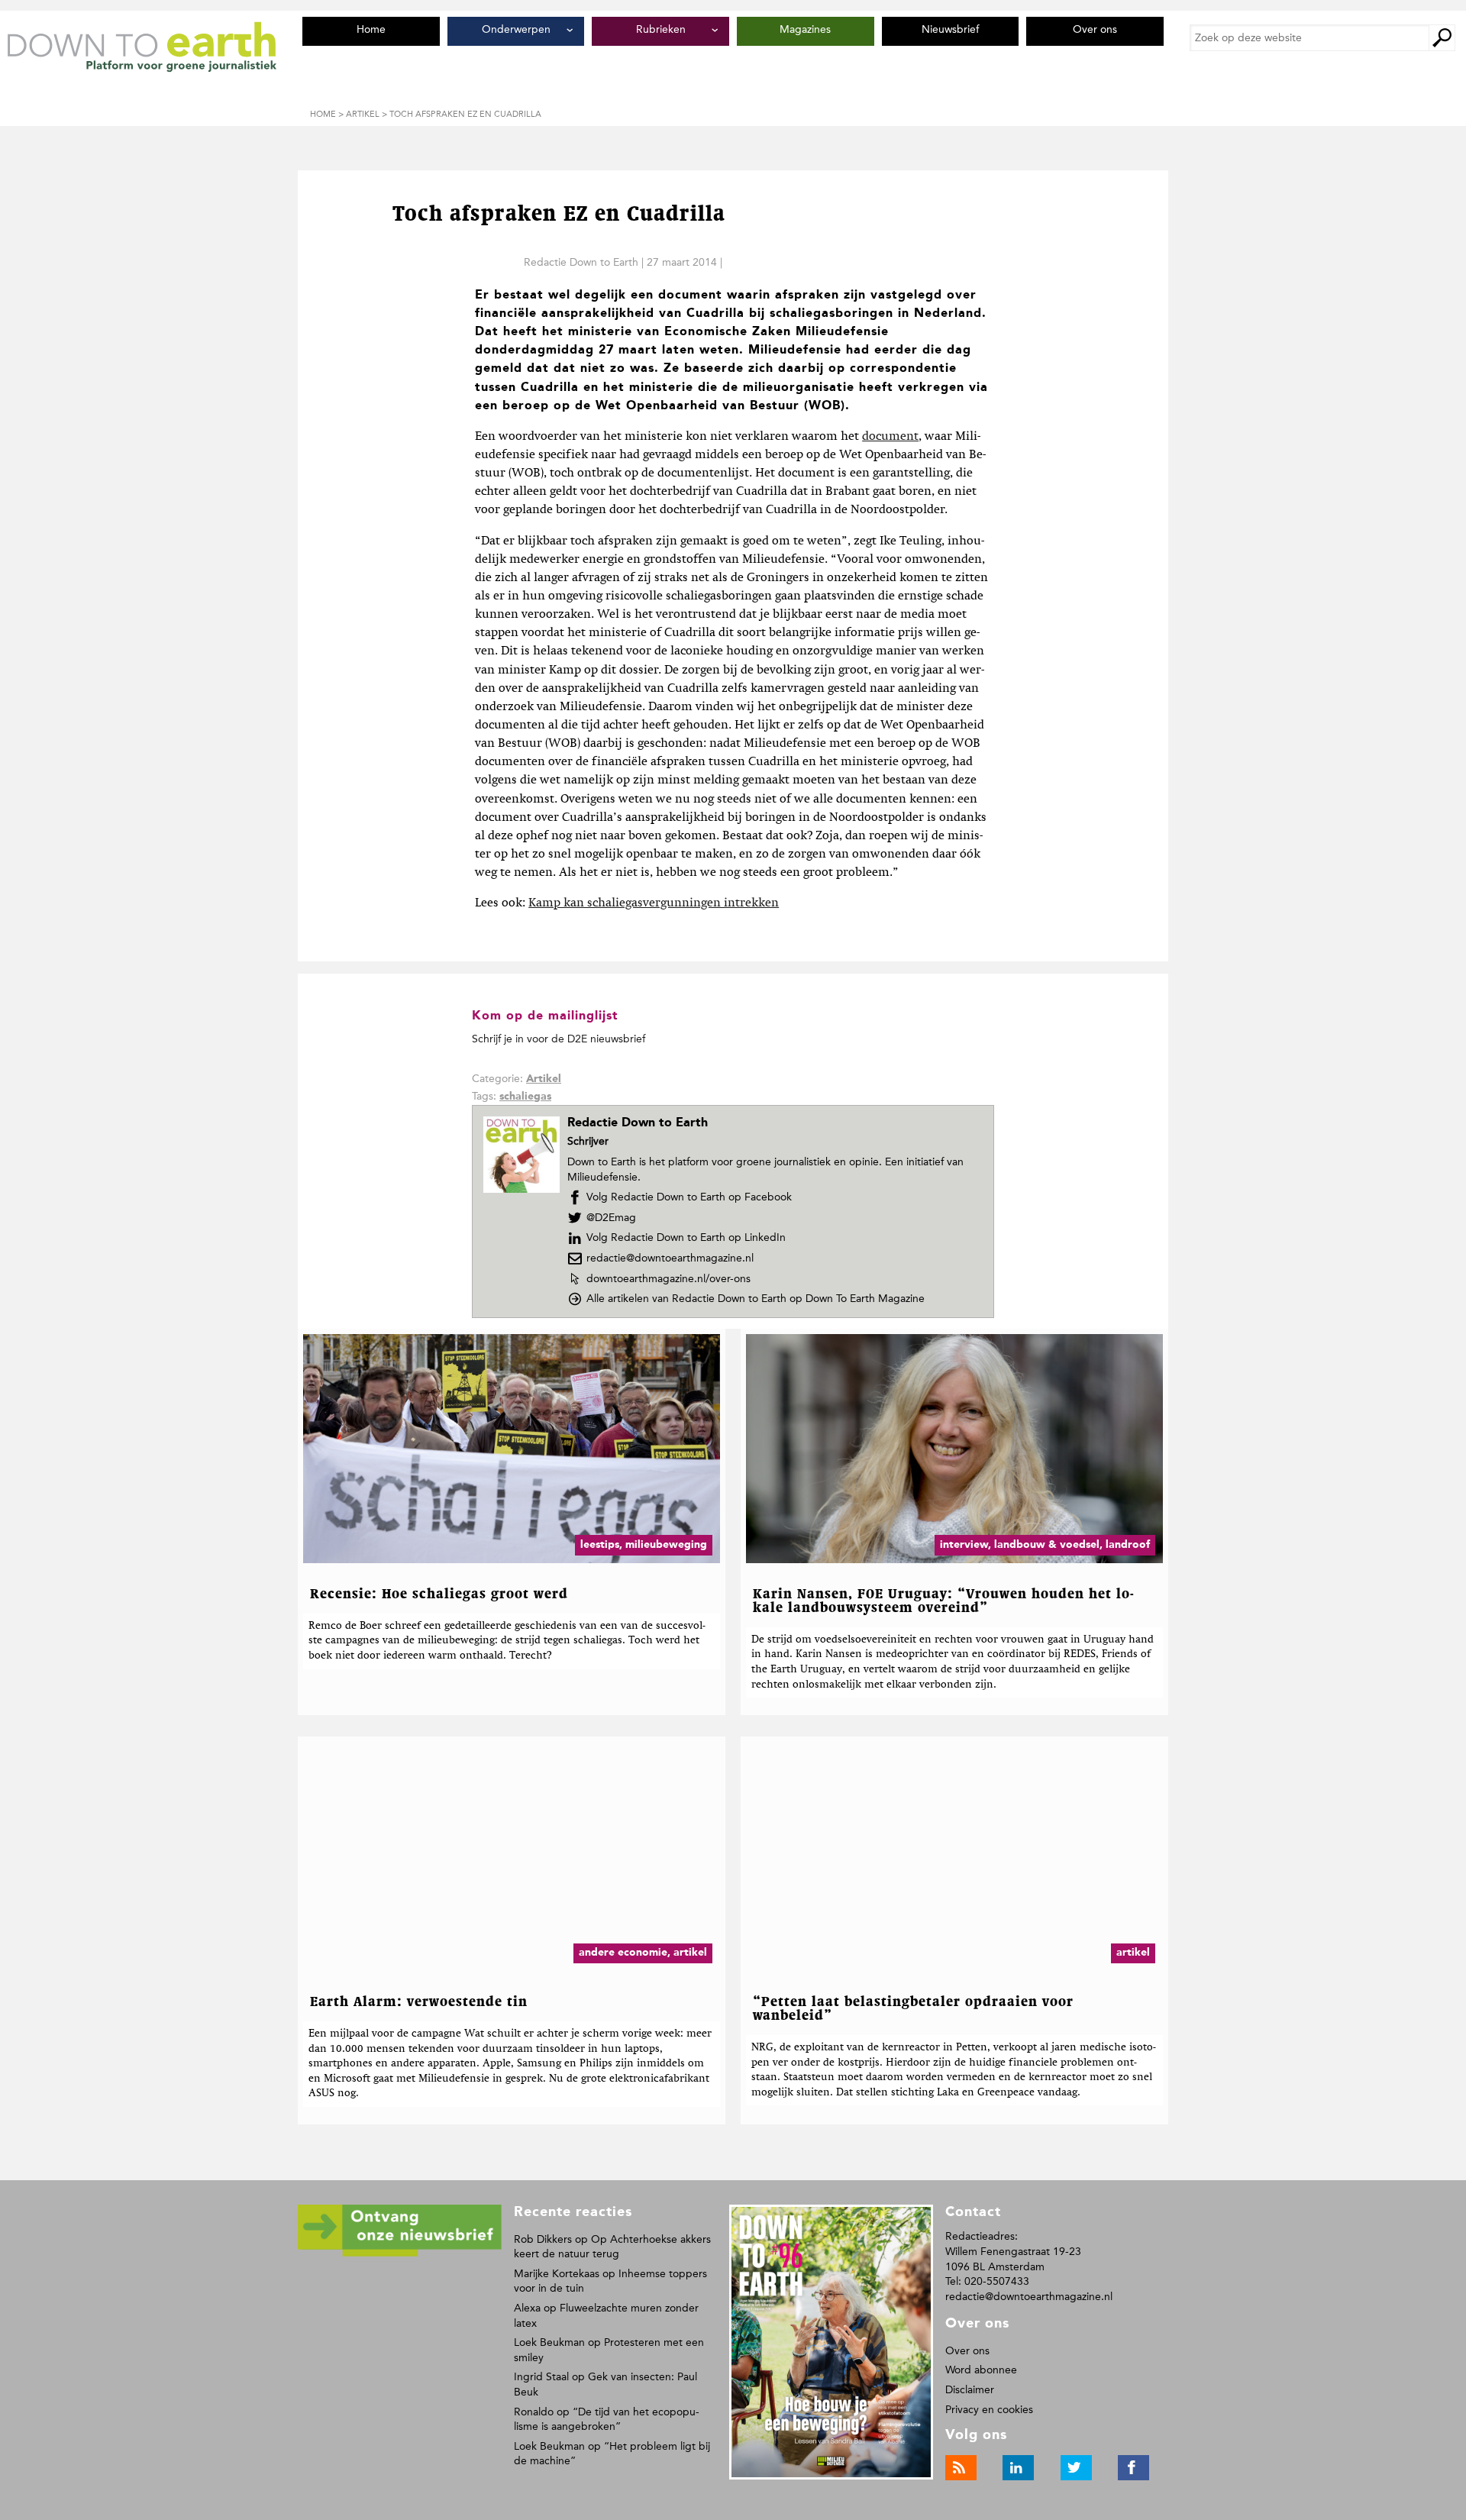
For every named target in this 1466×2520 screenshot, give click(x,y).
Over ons (967, 2351)
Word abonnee (981, 2370)
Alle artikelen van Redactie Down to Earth (756, 1299)
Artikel (544, 1079)
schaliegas (525, 1097)
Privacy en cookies (989, 2410)
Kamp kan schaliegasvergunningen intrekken (654, 903)
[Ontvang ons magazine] (400, 2254)
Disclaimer (970, 2390)
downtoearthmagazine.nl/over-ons (668, 1279)
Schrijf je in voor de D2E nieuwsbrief (559, 1039)
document (890, 437)
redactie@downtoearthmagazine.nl (670, 1258)
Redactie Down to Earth (581, 262)
